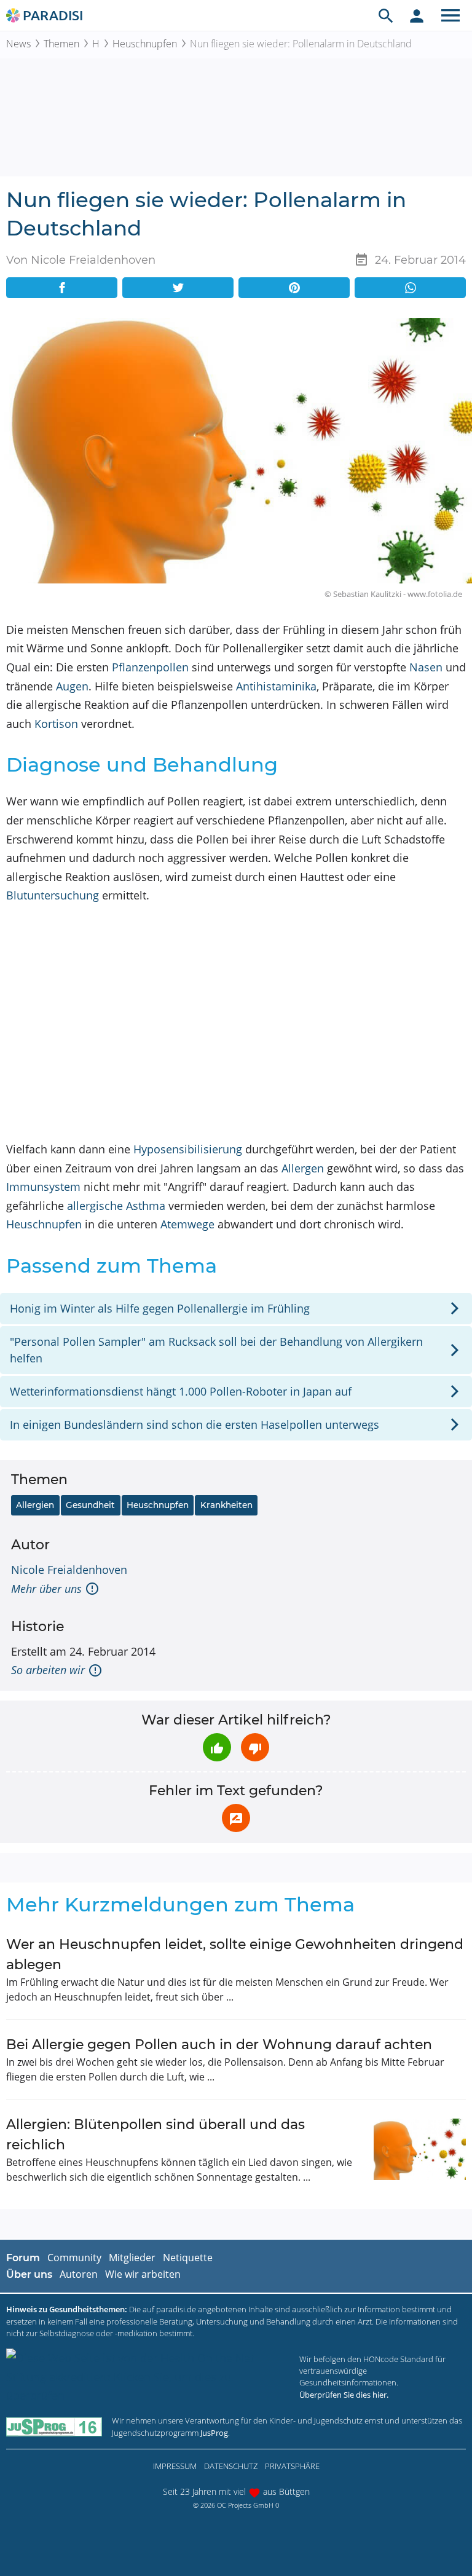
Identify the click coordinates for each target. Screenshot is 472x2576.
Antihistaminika (276, 686)
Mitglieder (132, 2258)
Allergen (303, 1168)
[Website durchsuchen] (386, 15)
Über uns (29, 2274)
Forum (23, 2258)
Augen (72, 686)
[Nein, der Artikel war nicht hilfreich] (255, 1747)
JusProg (214, 2433)
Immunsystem (43, 1187)
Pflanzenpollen (150, 667)
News (18, 44)
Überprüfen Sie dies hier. (344, 2395)
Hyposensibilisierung (188, 1149)
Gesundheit (90, 1505)
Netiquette (188, 2258)
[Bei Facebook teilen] (62, 288)
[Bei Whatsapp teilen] (410, 288)
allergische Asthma (116, 1206)
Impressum (175, 2466)
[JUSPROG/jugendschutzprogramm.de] (54, 2427)
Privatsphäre (292, 2466)
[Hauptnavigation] (450, 15)
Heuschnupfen (145, 44)
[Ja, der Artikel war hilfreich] (217, 1747)
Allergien (35, 1505)
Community (74, 2258)
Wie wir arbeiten (143, 2274)
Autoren (79, 2274)
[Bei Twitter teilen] (178, 288)
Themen (61, 44)
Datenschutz (231, 2466)
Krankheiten (226, 1505)
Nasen (426, 667)
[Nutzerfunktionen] (417, 15)
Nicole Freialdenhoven (69, 1570)
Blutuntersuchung (53, 895)
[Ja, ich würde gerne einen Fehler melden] (236, 1818)
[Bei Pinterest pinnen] (294, 288)
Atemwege (187, 1224)
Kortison (56, 724)
